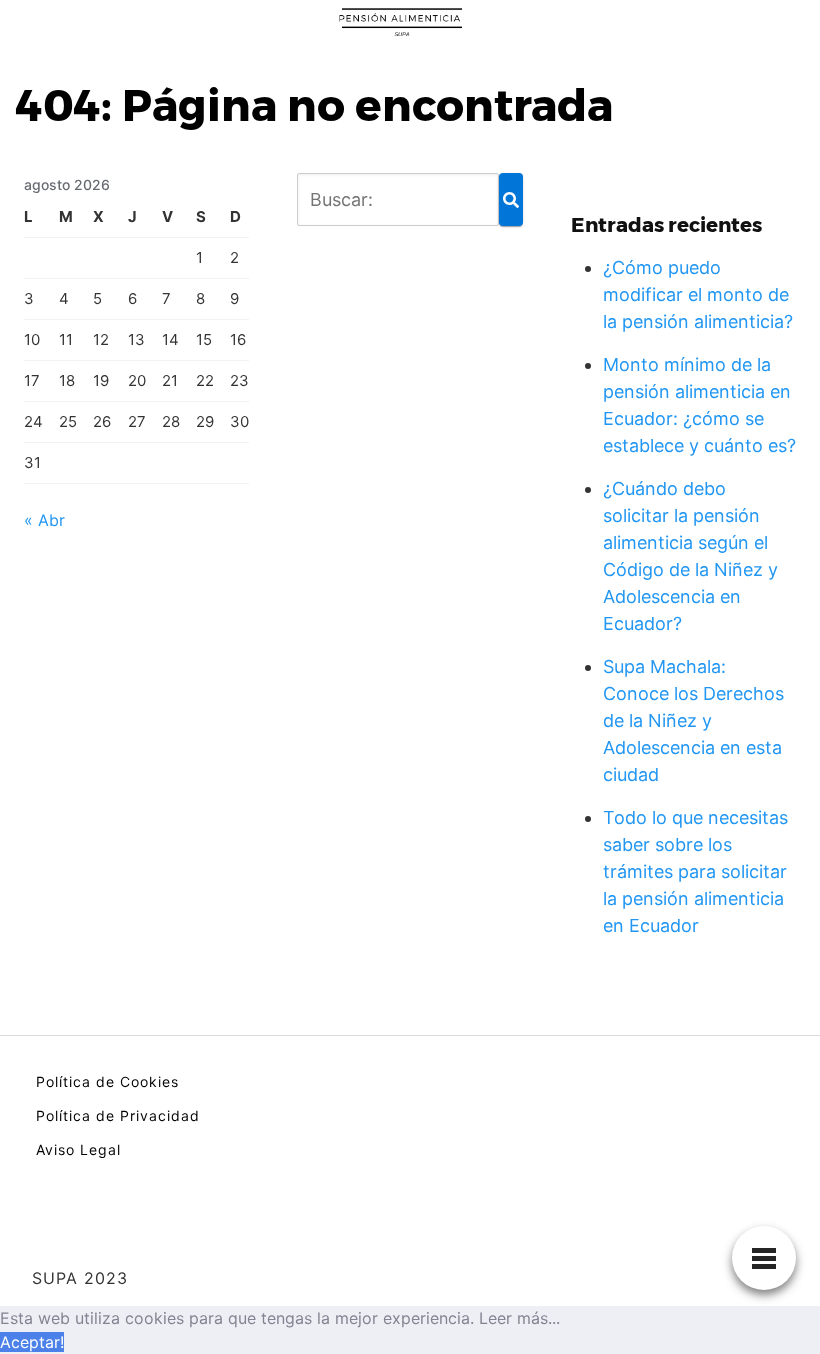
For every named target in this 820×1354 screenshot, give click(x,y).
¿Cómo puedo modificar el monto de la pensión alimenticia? (698, 294)
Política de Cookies (107, 1081)
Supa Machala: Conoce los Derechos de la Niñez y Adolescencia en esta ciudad (693, 720)
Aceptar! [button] (32, 1342)
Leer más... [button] (519, 1318)
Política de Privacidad (118, 1115)
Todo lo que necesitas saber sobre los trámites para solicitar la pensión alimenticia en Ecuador (695, 871)
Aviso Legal (78, 1149)
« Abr (44, 520)
